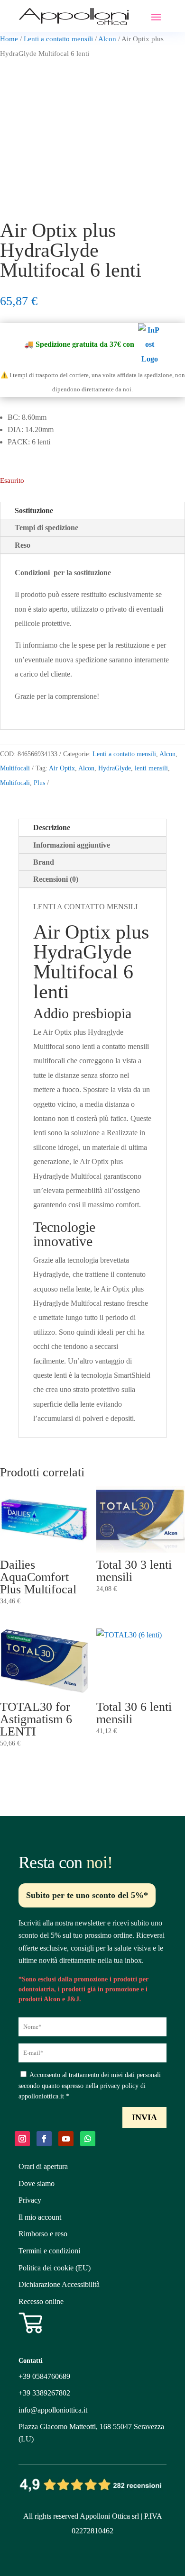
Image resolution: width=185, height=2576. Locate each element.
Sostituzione (34, 511)
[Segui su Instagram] (22, 2139)
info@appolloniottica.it (53, 2410)
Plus (39, 783)
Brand (44, 862)
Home (9, 39)
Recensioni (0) (56, 879)
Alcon (107, 39)
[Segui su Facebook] (44, 2139)
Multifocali (15, 768)
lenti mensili (151, 768)
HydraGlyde (115, 768)
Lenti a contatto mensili (58, 39)
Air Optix (62, 768)
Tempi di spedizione (46, 528)
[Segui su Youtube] (66, 2139)
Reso (23, 545)
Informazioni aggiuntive (72, 845)
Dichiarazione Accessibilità (59, 2284)
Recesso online (41, 2301)
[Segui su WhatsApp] (88, 2139)
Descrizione (52, 827)
